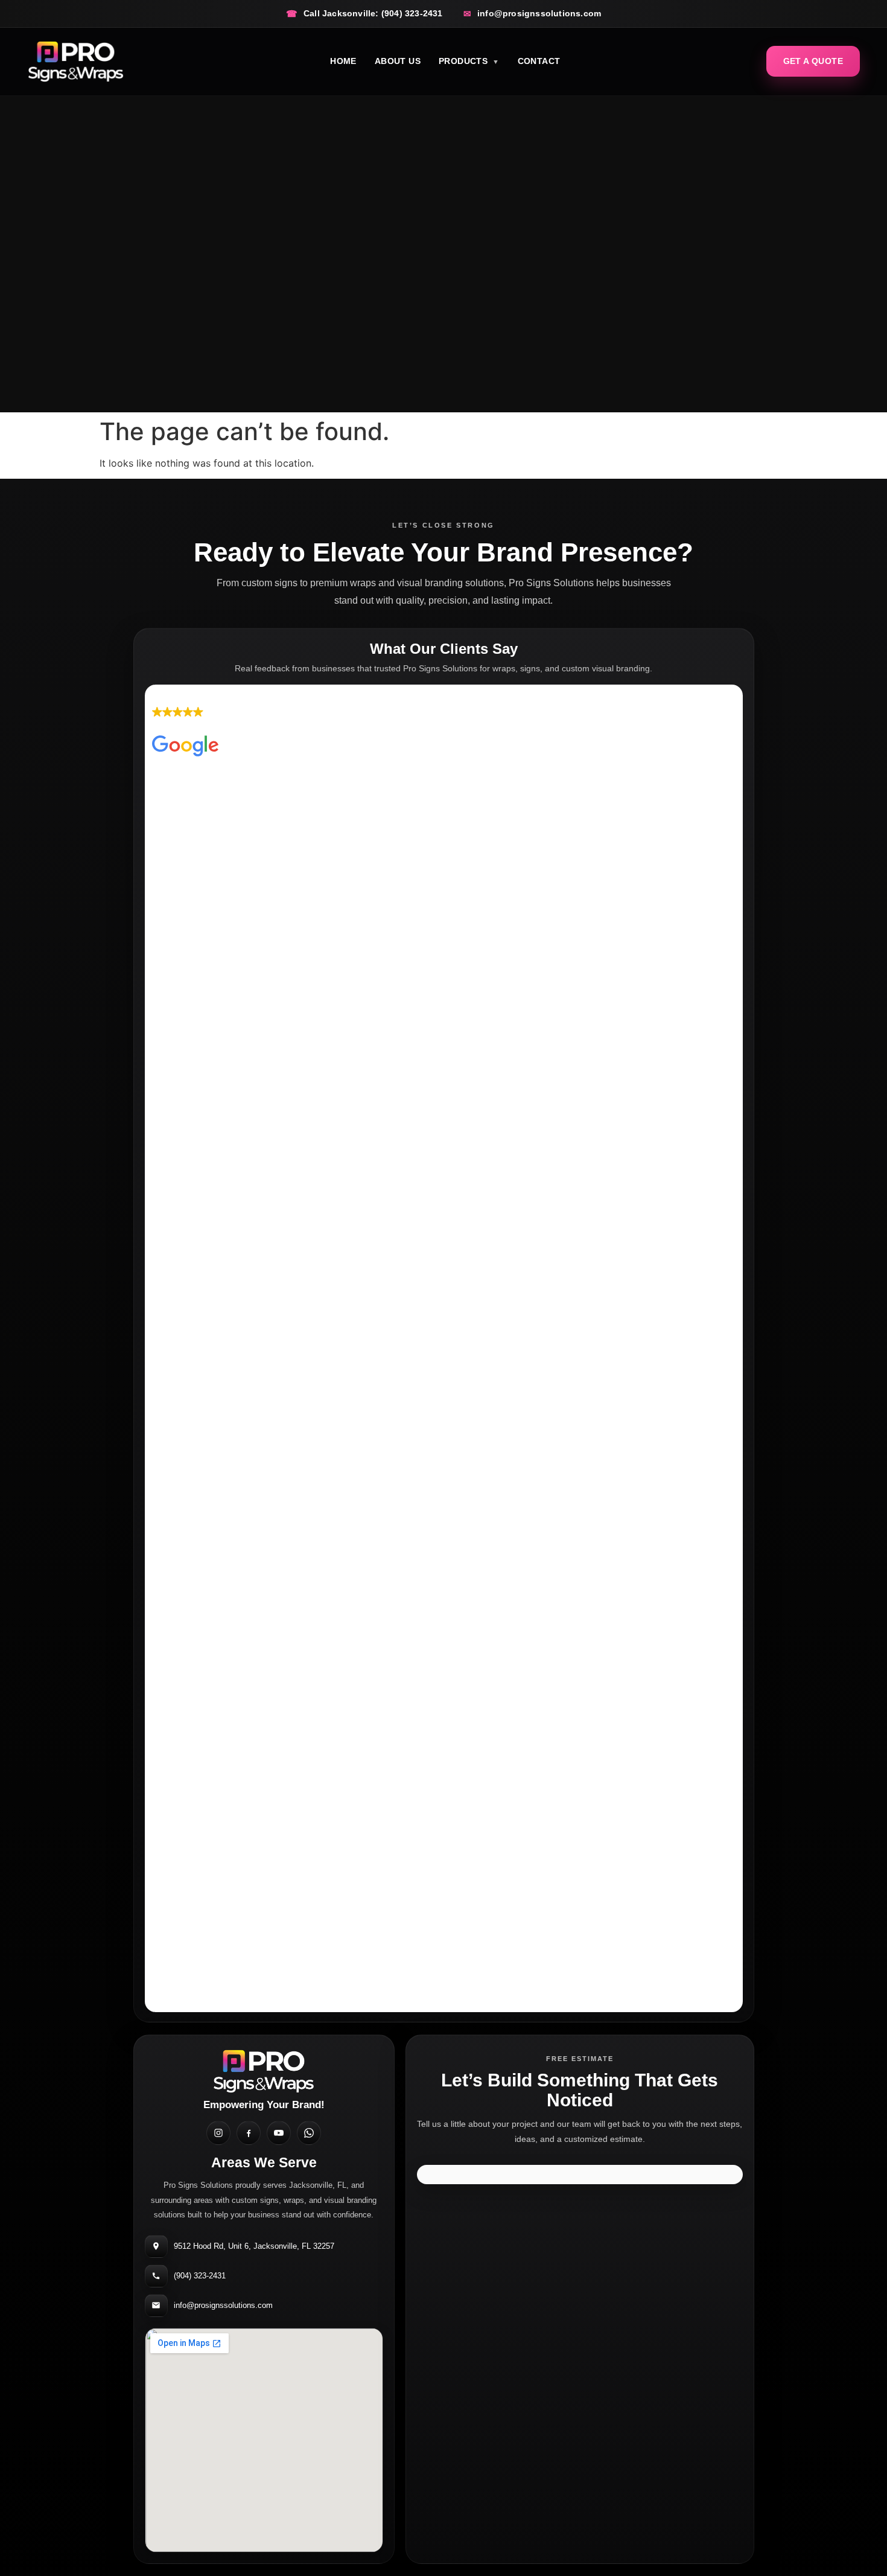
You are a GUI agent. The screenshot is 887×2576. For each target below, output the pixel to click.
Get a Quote (813, 61)
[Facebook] (249, 2133)
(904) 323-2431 (200, 2276)
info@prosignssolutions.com (223, 2305)
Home (343, 61)
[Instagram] (218, 2133)
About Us (398, 61)
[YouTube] (279, 2133)
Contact (539, 61)
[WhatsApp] (309, 2133)
